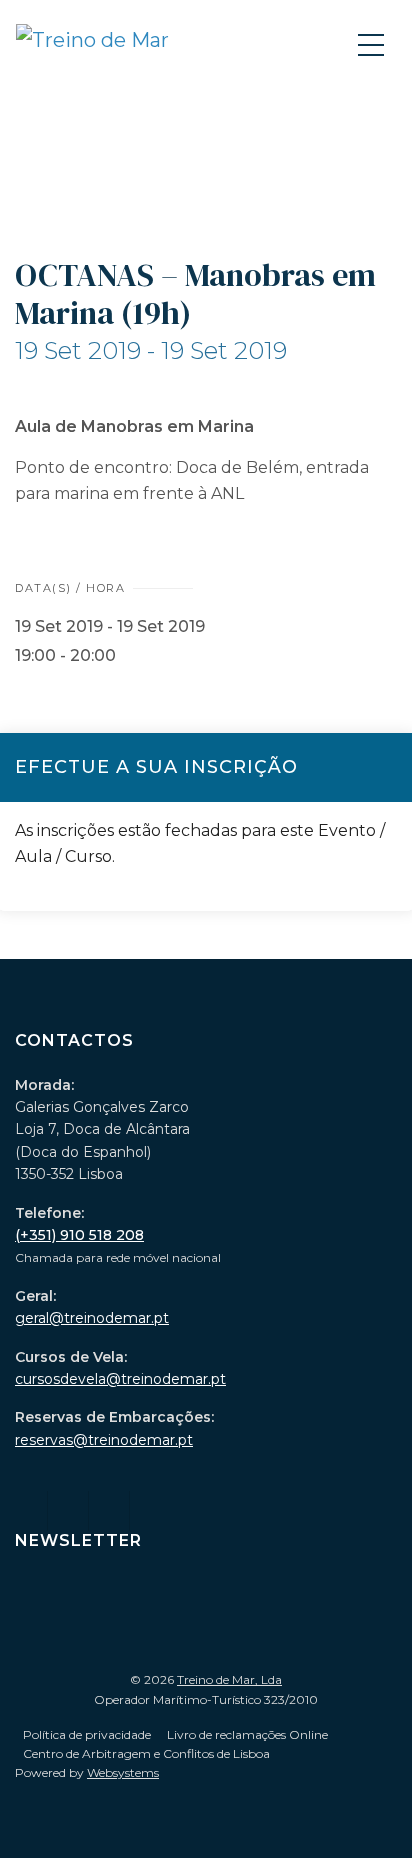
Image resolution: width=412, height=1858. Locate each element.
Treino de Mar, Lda (229, 1679)
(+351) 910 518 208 (79, 1235)
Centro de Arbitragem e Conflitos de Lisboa (146, 1753)
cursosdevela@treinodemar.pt (120, 1379)
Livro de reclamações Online (247, 1734)
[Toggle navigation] (373, 44)
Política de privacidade (87, 1734)
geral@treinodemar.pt (92, 1318)
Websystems (123, 1772)
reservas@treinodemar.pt (104, 1440)
